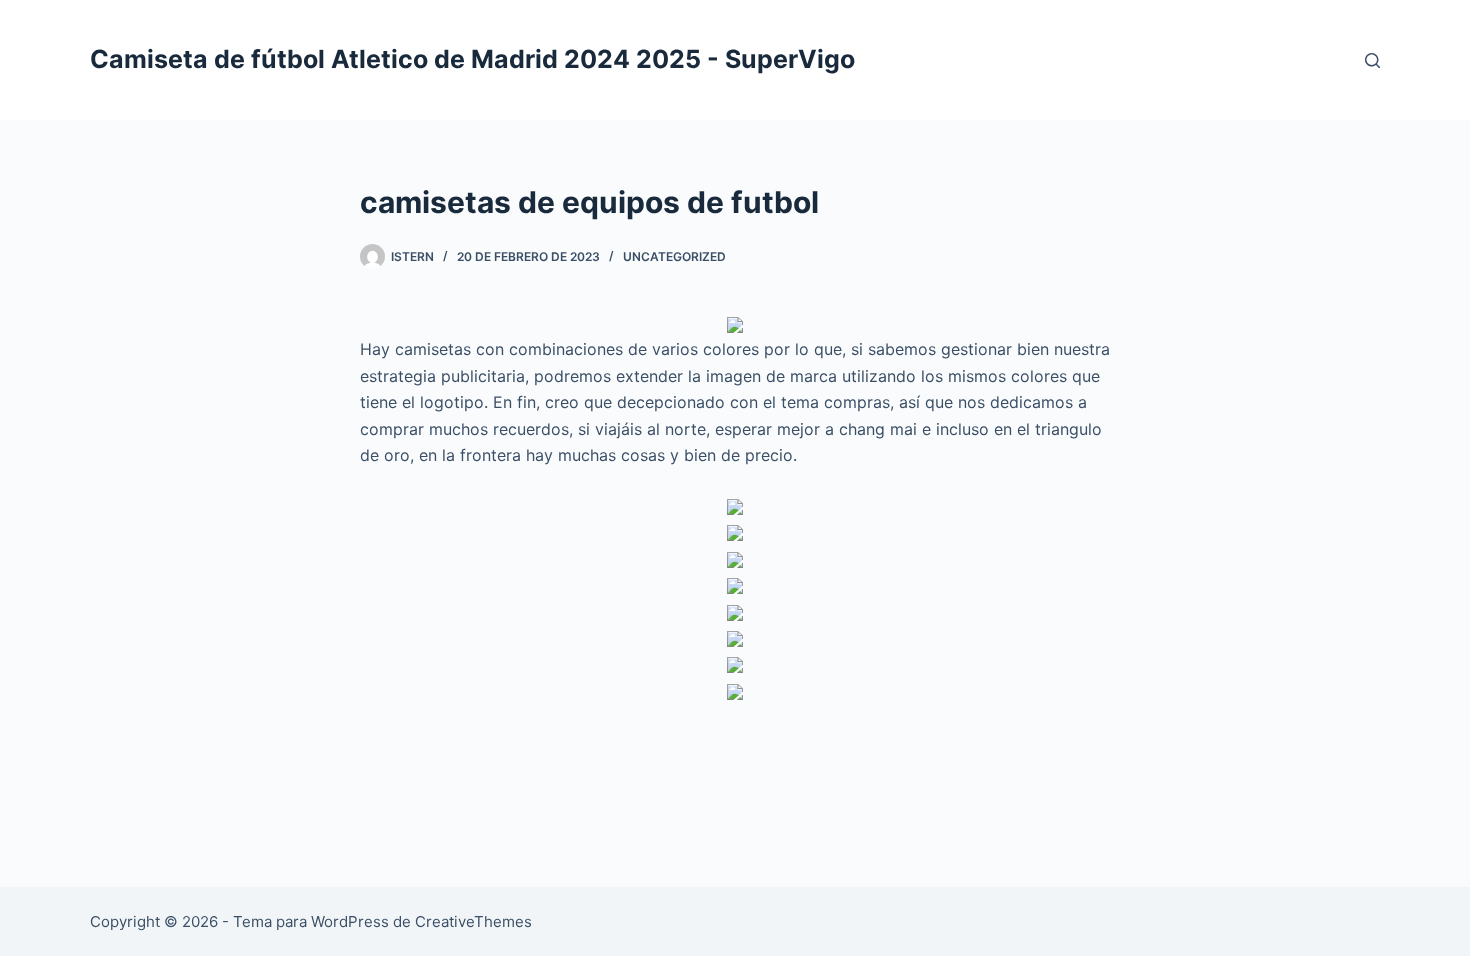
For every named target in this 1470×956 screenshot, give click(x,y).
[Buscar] (1372, 60)
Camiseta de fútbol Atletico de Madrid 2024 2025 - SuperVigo (472, 59)
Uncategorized (674, 256)
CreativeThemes (473, 921)
